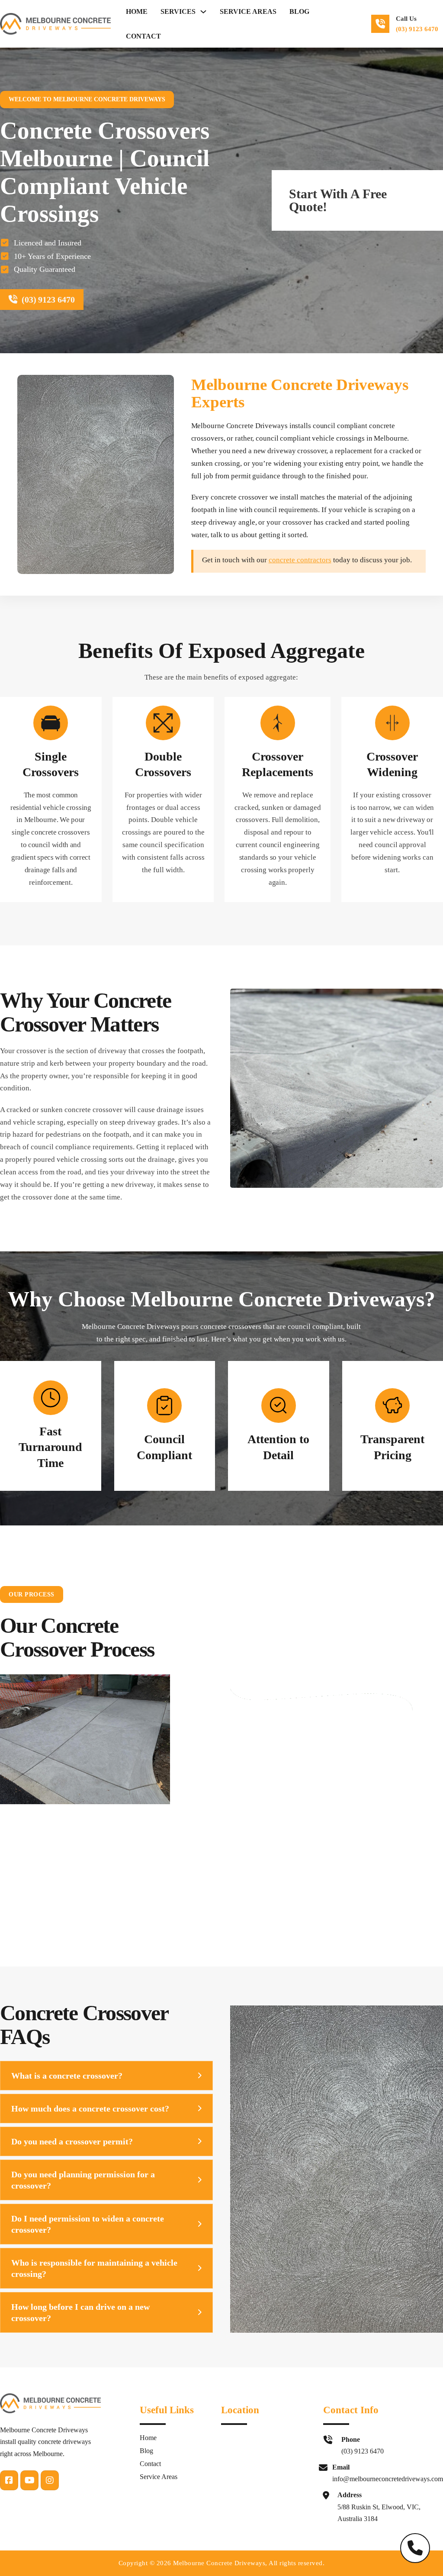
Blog (299, 11)
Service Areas (248, 11)
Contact (143, 36)
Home (137, 11)
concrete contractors (300, 560)
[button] (106, 2076)
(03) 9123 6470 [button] (417, 29)
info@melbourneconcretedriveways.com (388, 2479)
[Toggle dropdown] (203, 12)
